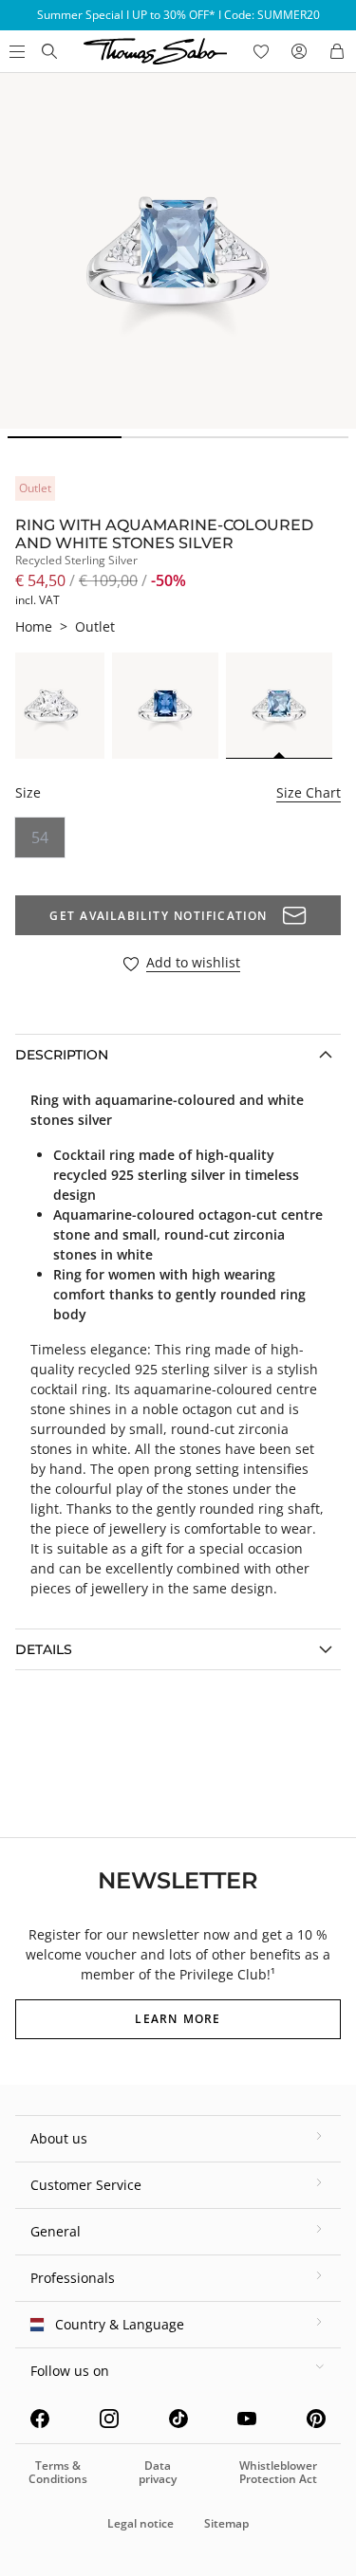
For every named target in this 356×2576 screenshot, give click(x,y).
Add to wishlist (193, 963)
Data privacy (158, 2472)
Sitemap (226, 2523)
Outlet (95, 626)
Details (44, 1649)
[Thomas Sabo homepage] (49, 51)
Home (34, 626)
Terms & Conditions (58, 2472)
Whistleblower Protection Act (278, 2472)
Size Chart (309, 792)
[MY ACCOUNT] (299, 51)
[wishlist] (261, 51)
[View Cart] (337, 51)
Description (62, 1055)
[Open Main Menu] (15, 51)
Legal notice (141, 2523)
